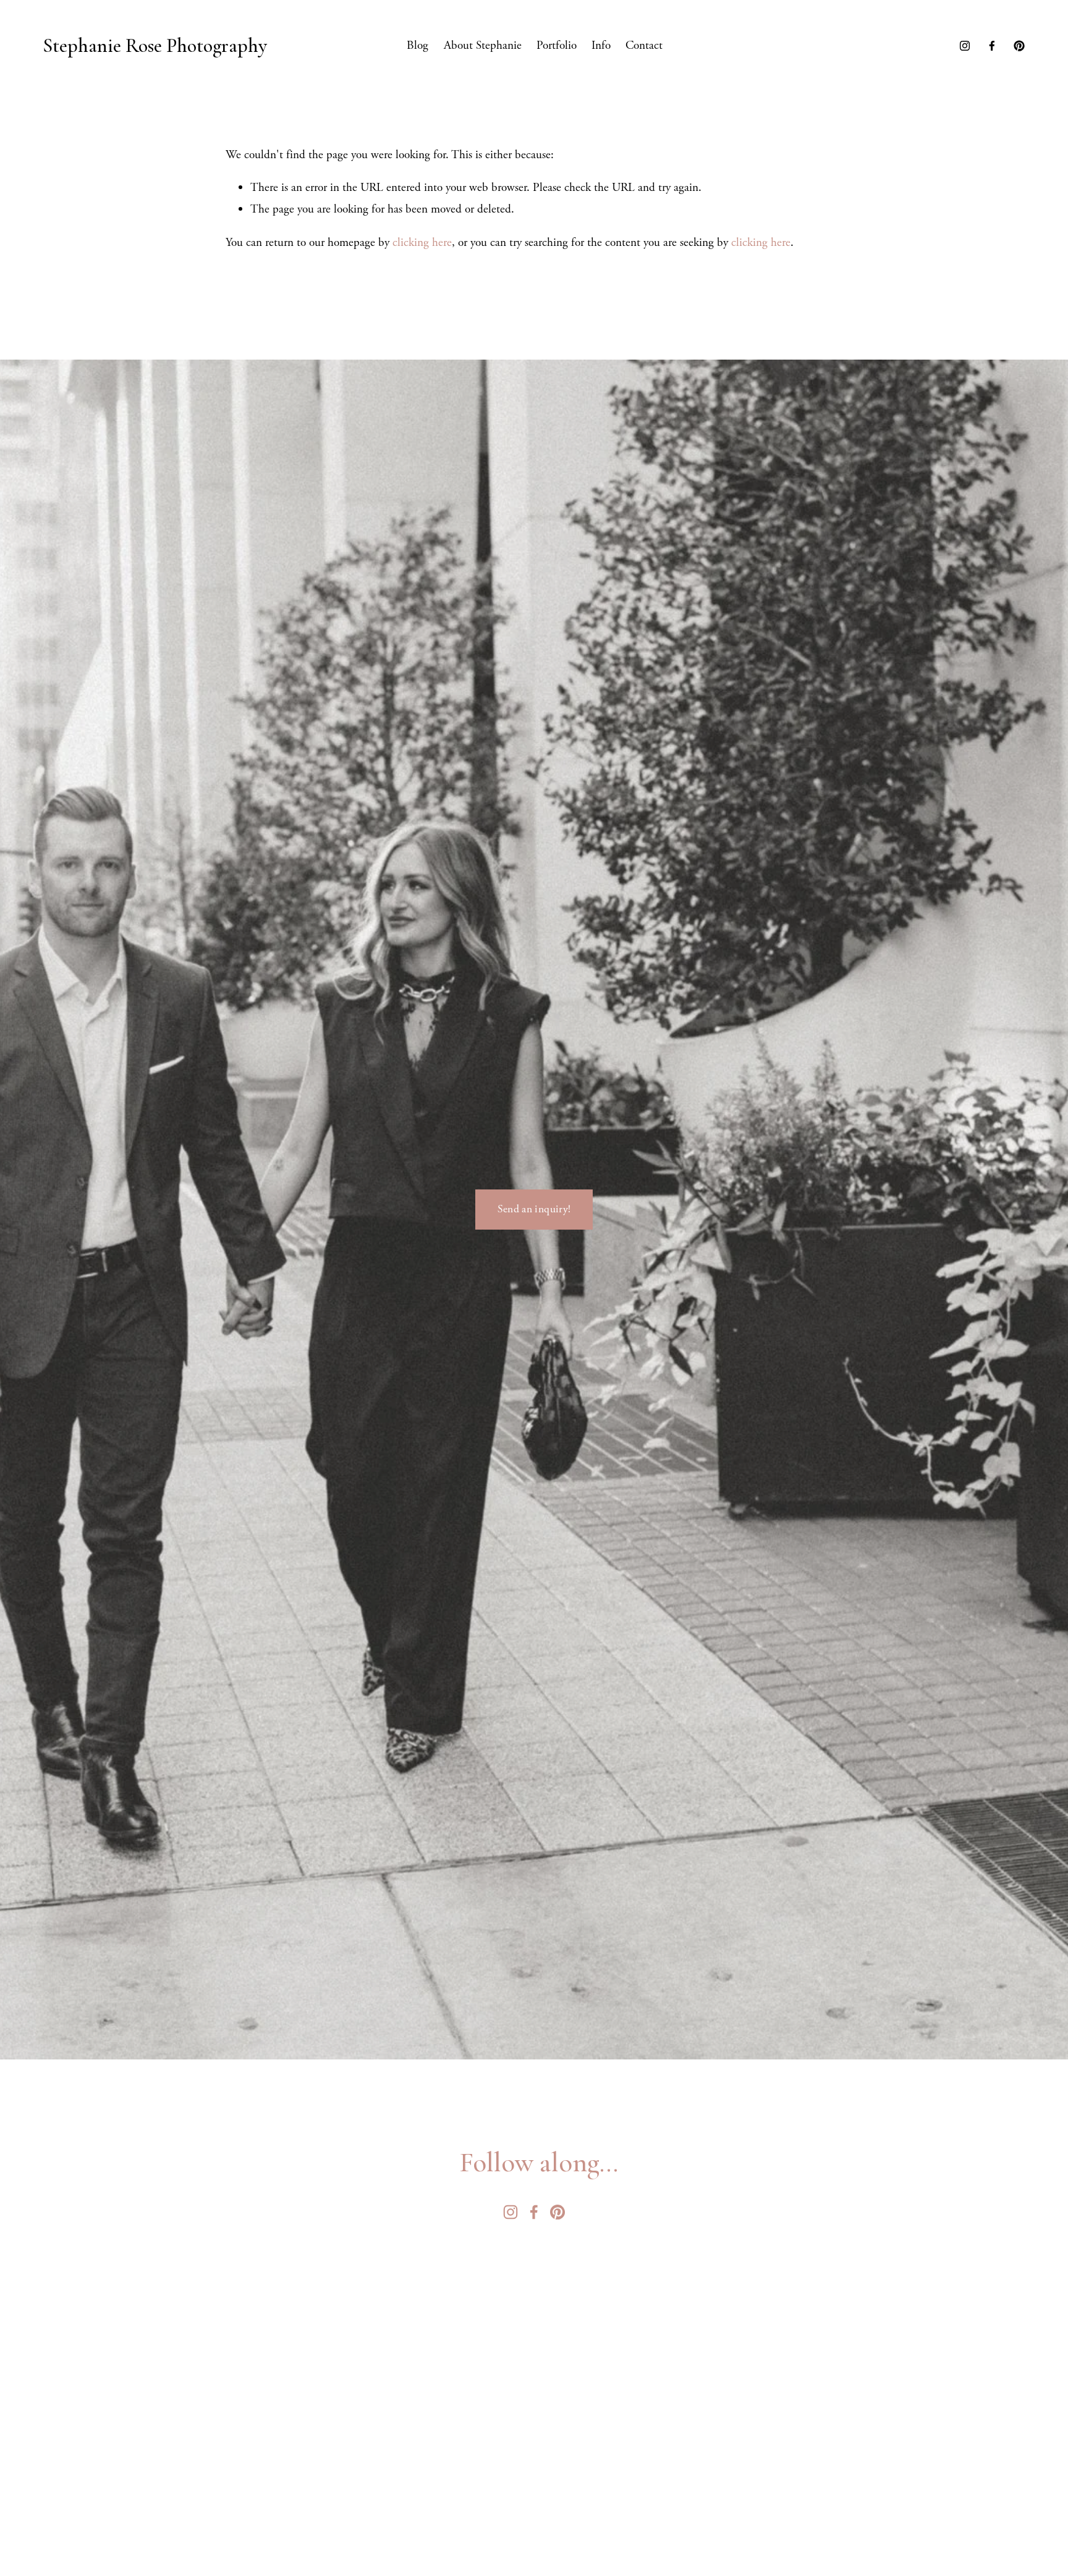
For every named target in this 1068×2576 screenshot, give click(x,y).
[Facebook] (992, 46)
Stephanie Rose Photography (155, 45)
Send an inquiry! (534, 1209)
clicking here (422, 243)
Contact (644, 45)
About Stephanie (483, 45)
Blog (417, 45)
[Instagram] (965, 46)
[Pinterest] (1019, 46)
